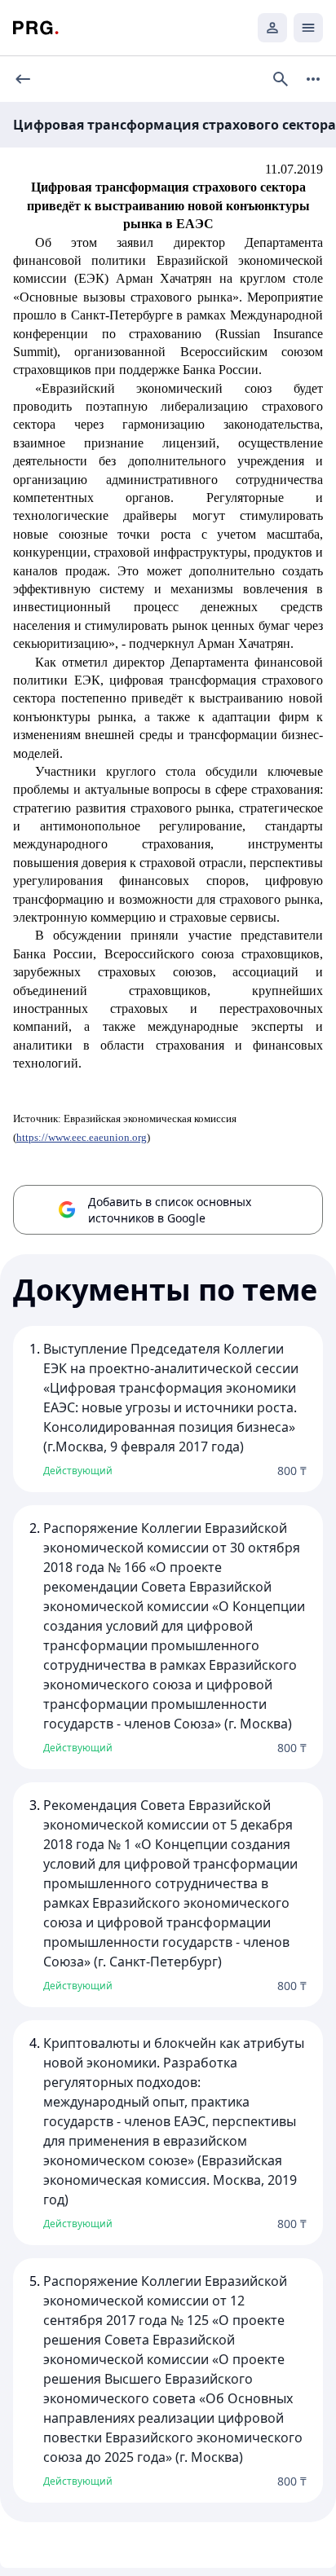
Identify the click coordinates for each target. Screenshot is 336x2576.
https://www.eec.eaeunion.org (82, 1137)
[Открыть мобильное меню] (308, 28)
